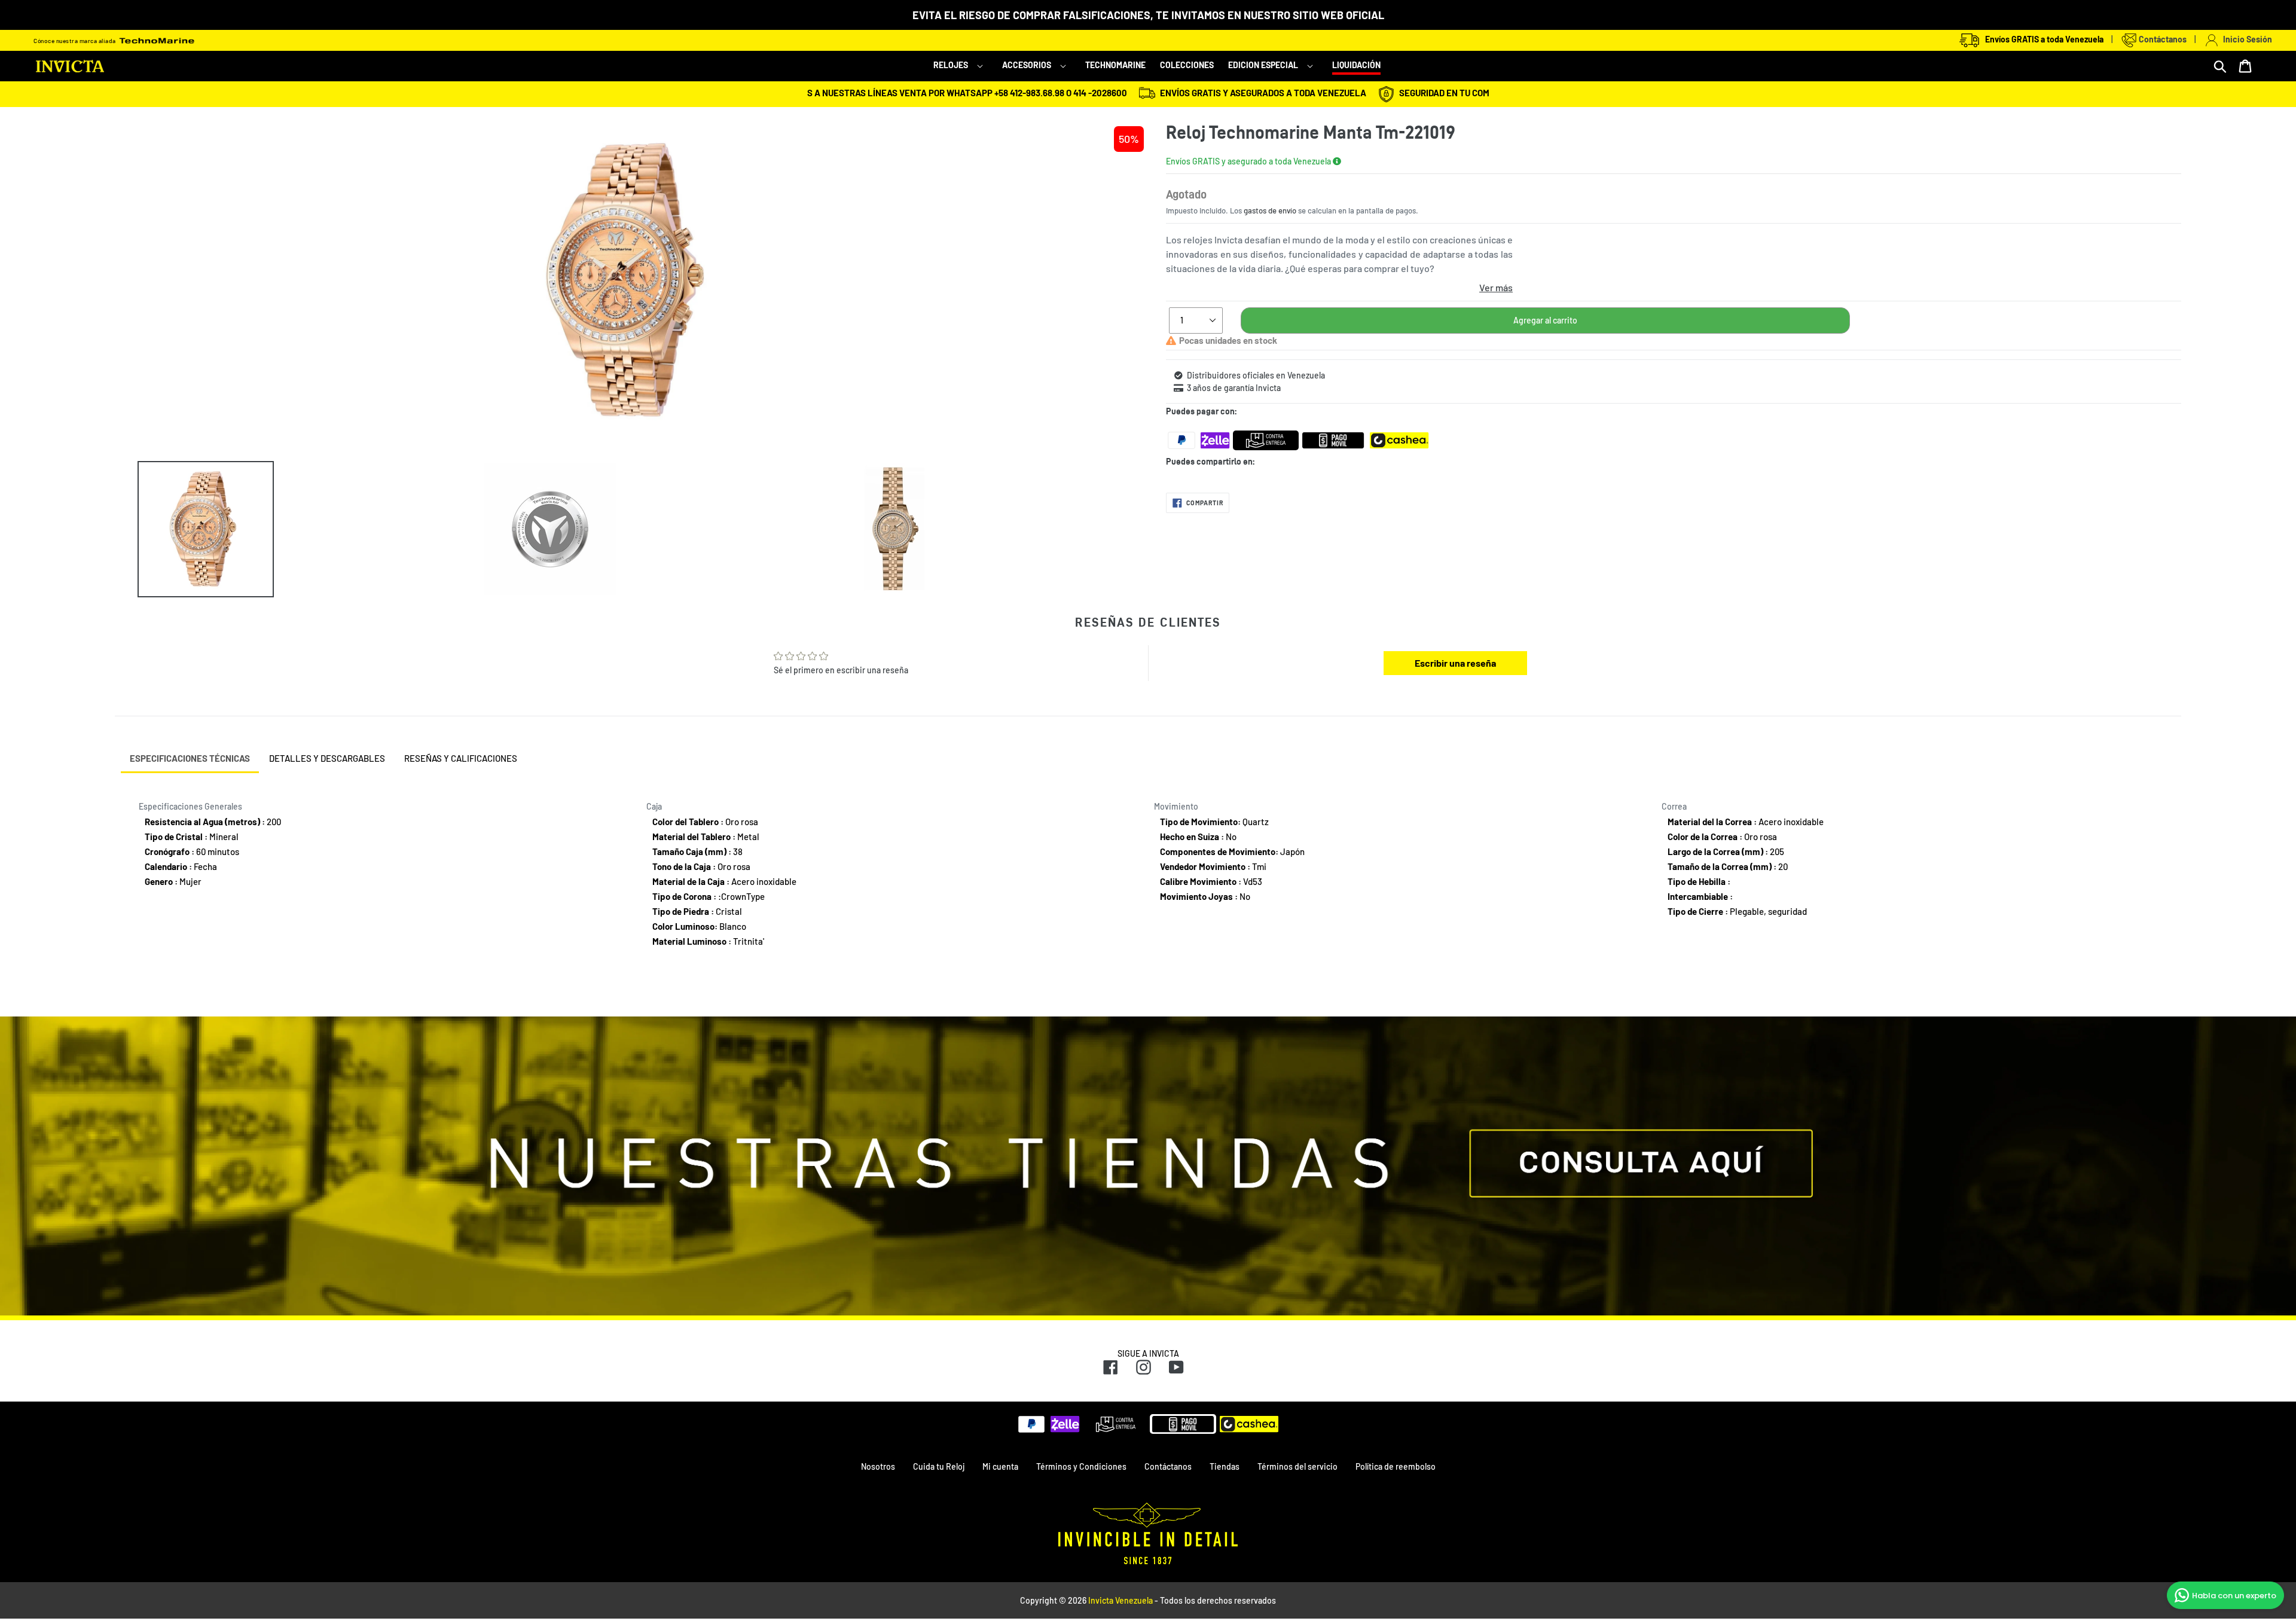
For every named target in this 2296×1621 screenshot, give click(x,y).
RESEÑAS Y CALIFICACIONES (461, 758)
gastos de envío (1270, 210)
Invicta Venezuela (1120, 1600)
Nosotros (878, 1466)
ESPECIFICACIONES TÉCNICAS (190, 758)
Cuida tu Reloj (939, 1466)
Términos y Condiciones (1081, 1466)
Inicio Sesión (2246, 39)
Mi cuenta (1000, 1466)
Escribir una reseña (1455, 663)
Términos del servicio (1297, 1466)
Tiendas (1225, 1466)
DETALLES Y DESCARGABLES (327, 758)
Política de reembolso (1396, 1466)
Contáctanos (2162, 39)
